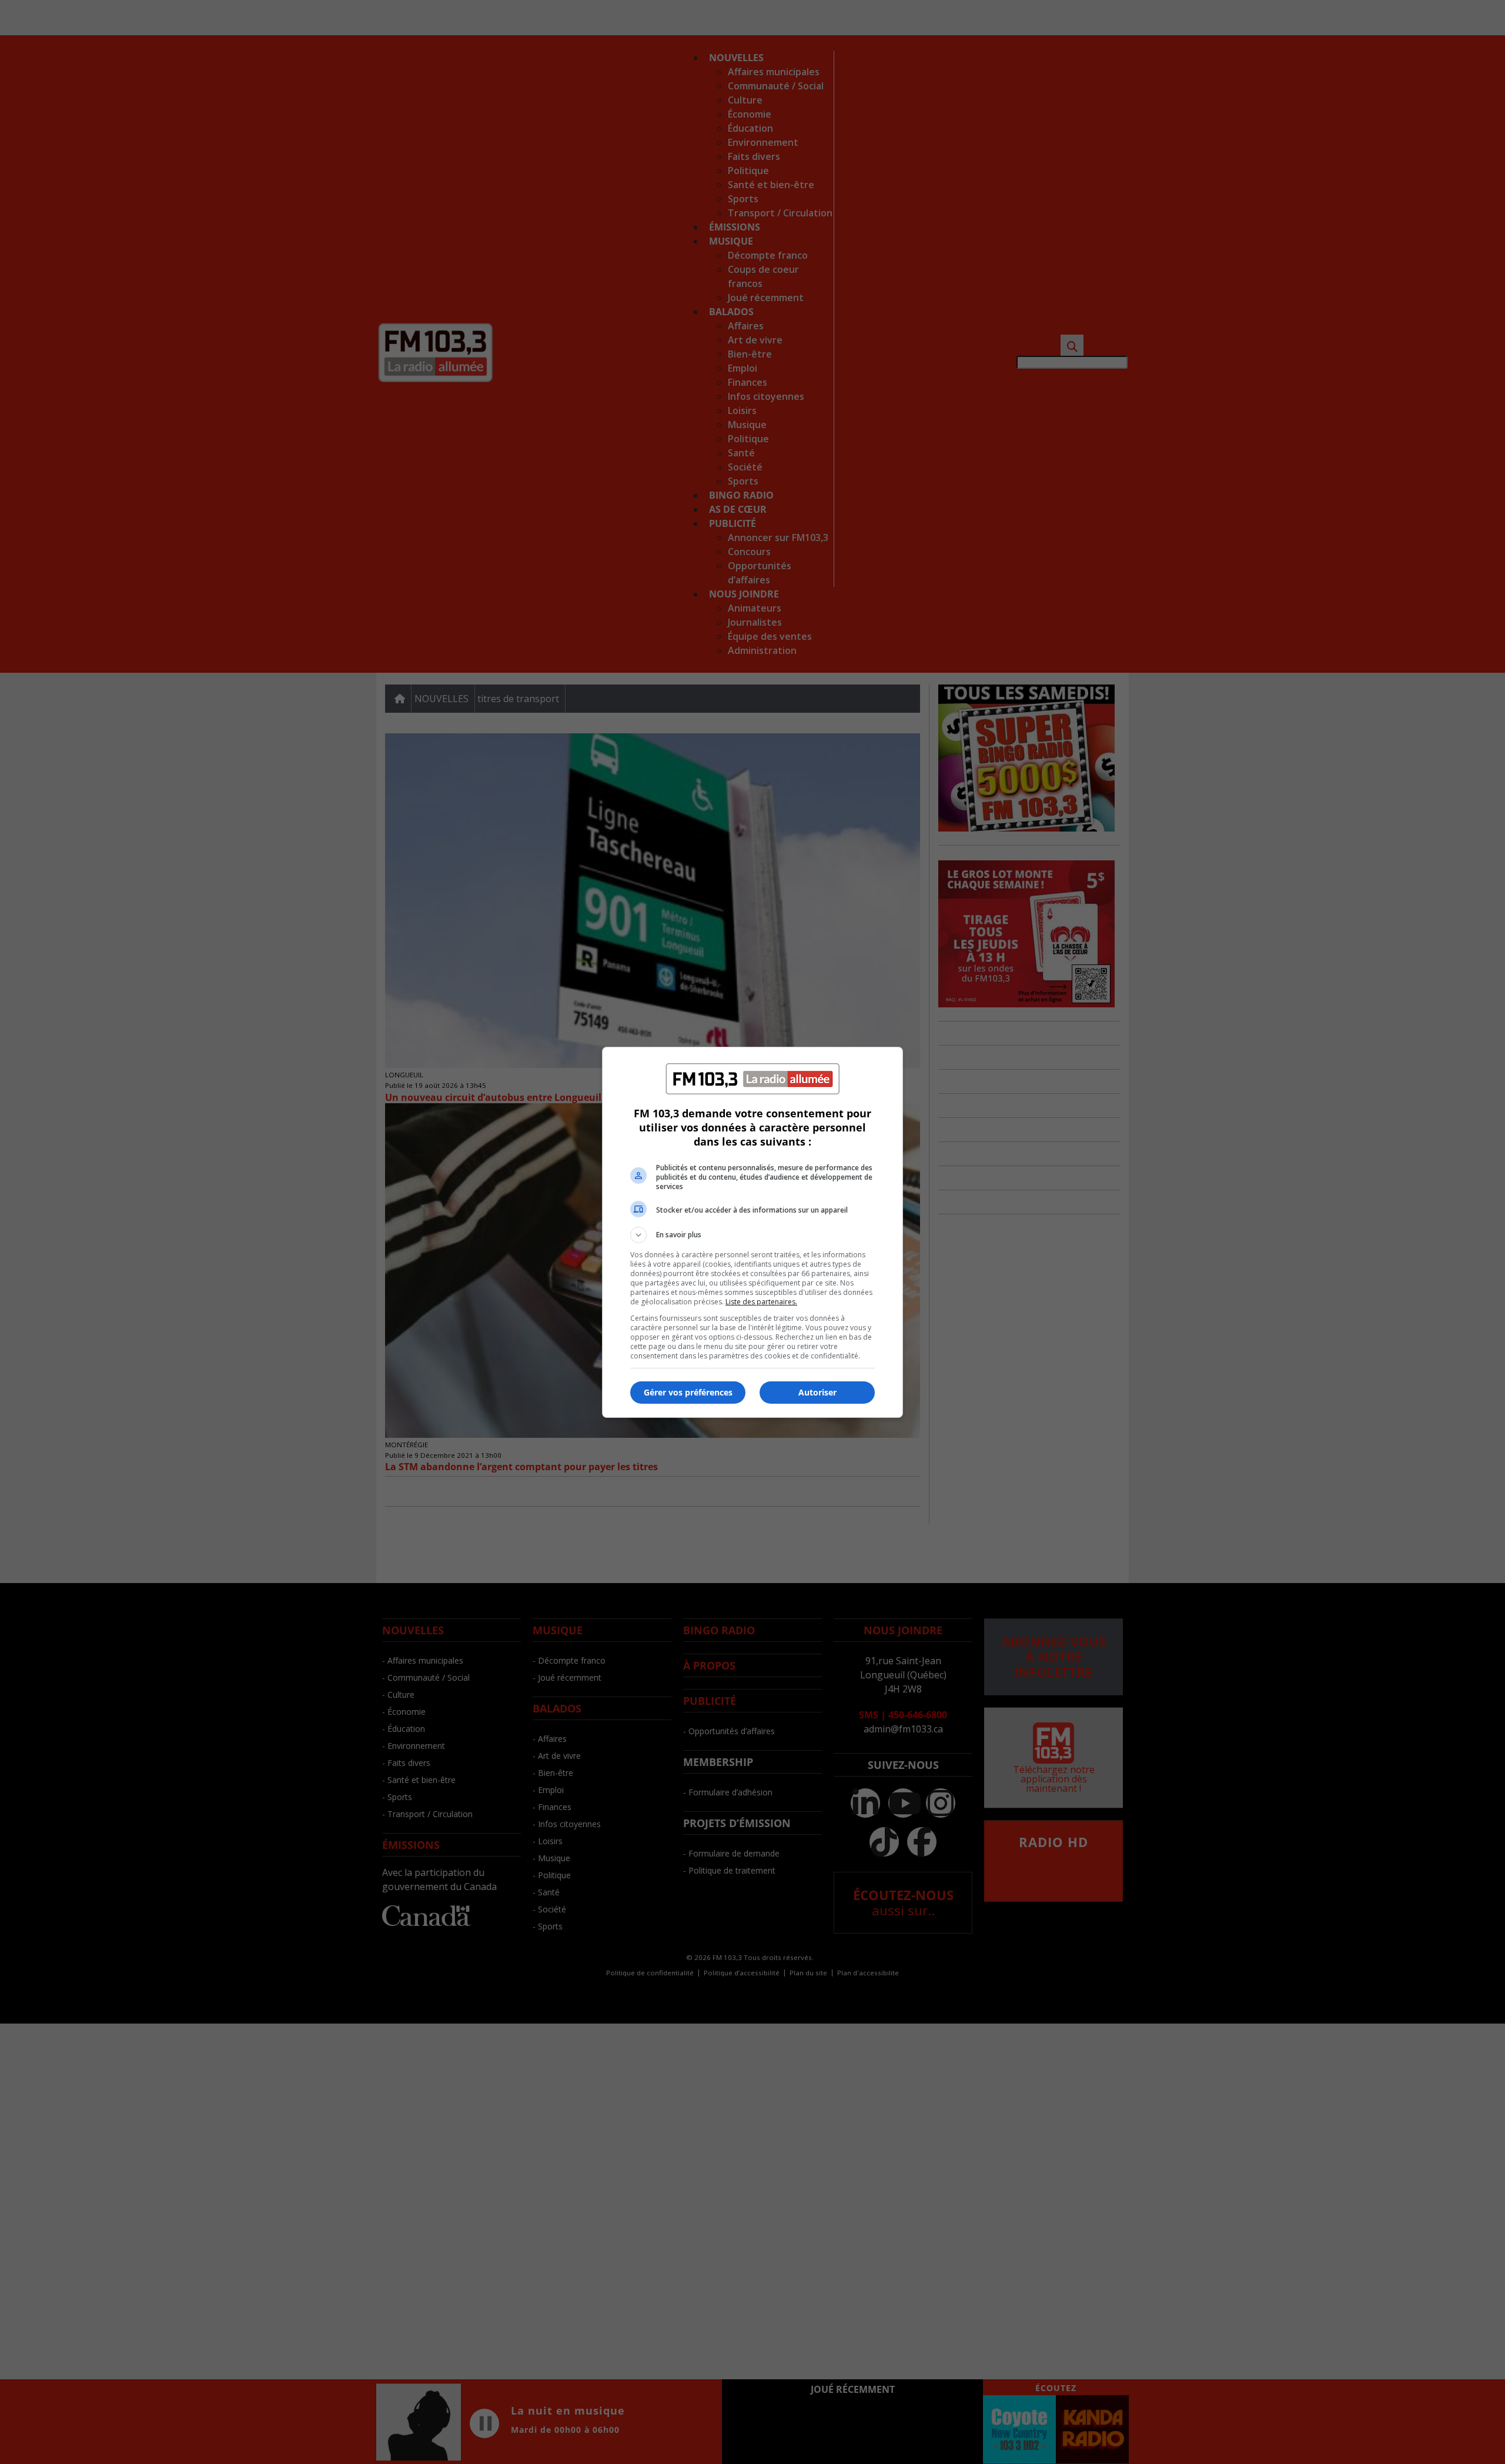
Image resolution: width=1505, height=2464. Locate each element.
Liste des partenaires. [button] (761, 1302)
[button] (752, 1235)
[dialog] (752, 1232)
